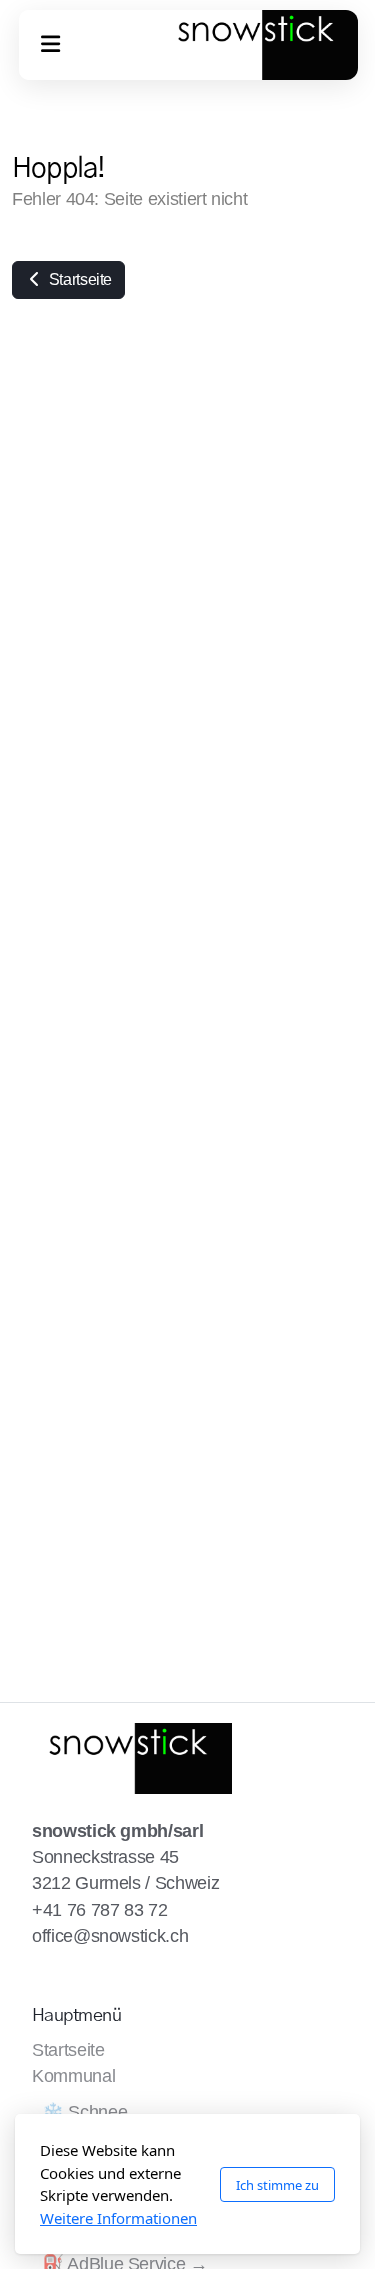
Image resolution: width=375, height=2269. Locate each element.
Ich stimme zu (277, 2185)
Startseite (78, 279)
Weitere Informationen (118, 2218)
